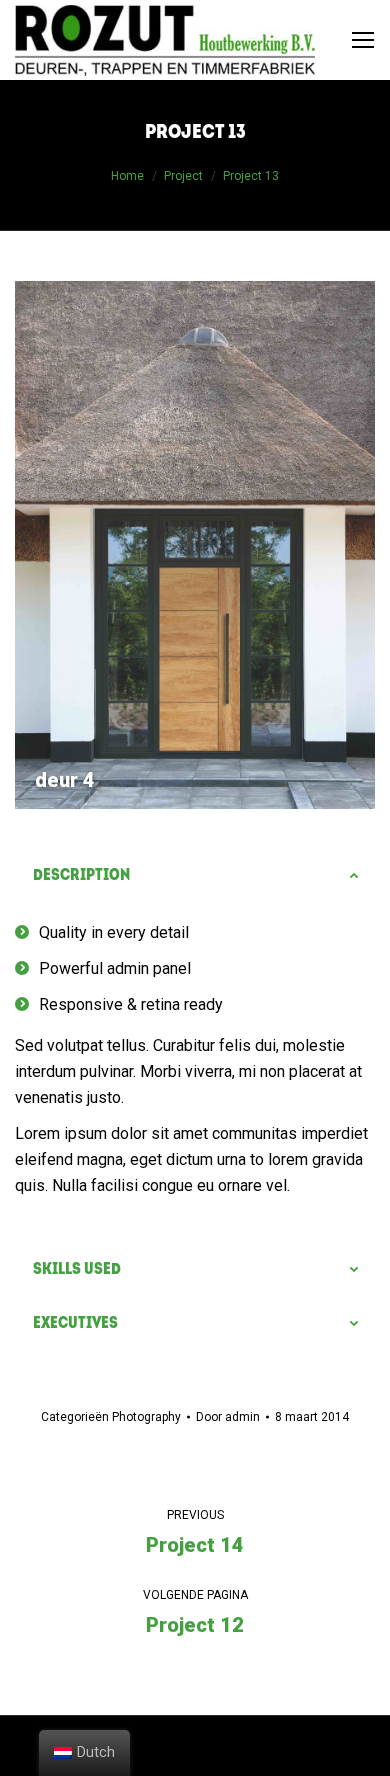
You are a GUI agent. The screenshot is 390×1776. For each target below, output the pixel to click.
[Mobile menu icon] (363, 40)
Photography (146, 1417)
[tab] (195, 876)
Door (228, 1417)
